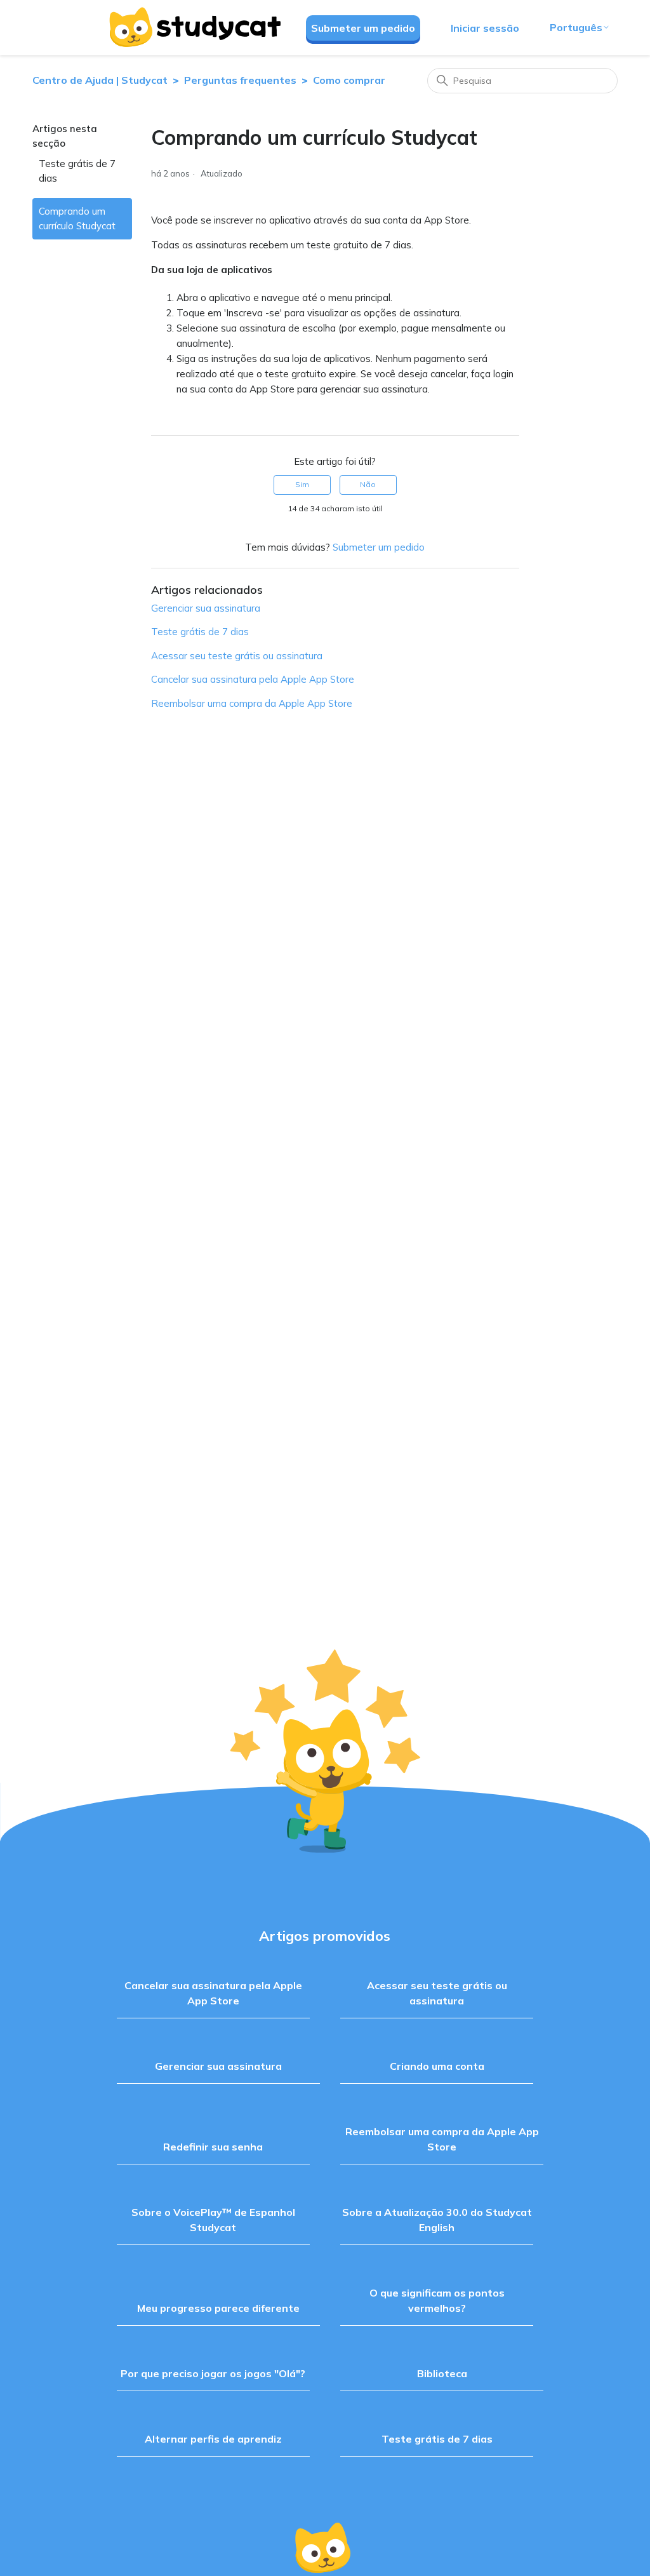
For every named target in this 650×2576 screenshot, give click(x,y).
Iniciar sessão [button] (485, 28)
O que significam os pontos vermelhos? (437, 2300)
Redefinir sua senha (213, 2147)
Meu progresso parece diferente (218, 2308)
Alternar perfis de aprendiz (213, 2439)
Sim (302, 484)
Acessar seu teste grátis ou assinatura (237, 656)
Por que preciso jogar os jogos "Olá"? (213, 2373)
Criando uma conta (437, 2066)
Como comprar (349, 80)
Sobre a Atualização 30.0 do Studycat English (437, 2220)
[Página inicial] (194, 27)
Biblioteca (442, 2373)
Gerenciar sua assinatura (206, 608)
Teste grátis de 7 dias (77, 171)
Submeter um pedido (363, 28)
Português (576, 27)
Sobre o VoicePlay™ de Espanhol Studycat (213, 2220)
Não (368, 484)
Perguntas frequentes (240, 80)
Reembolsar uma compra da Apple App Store (252, 703)
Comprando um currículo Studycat (77, 218)
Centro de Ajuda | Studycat (100, 80)
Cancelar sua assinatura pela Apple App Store (253, 679)
